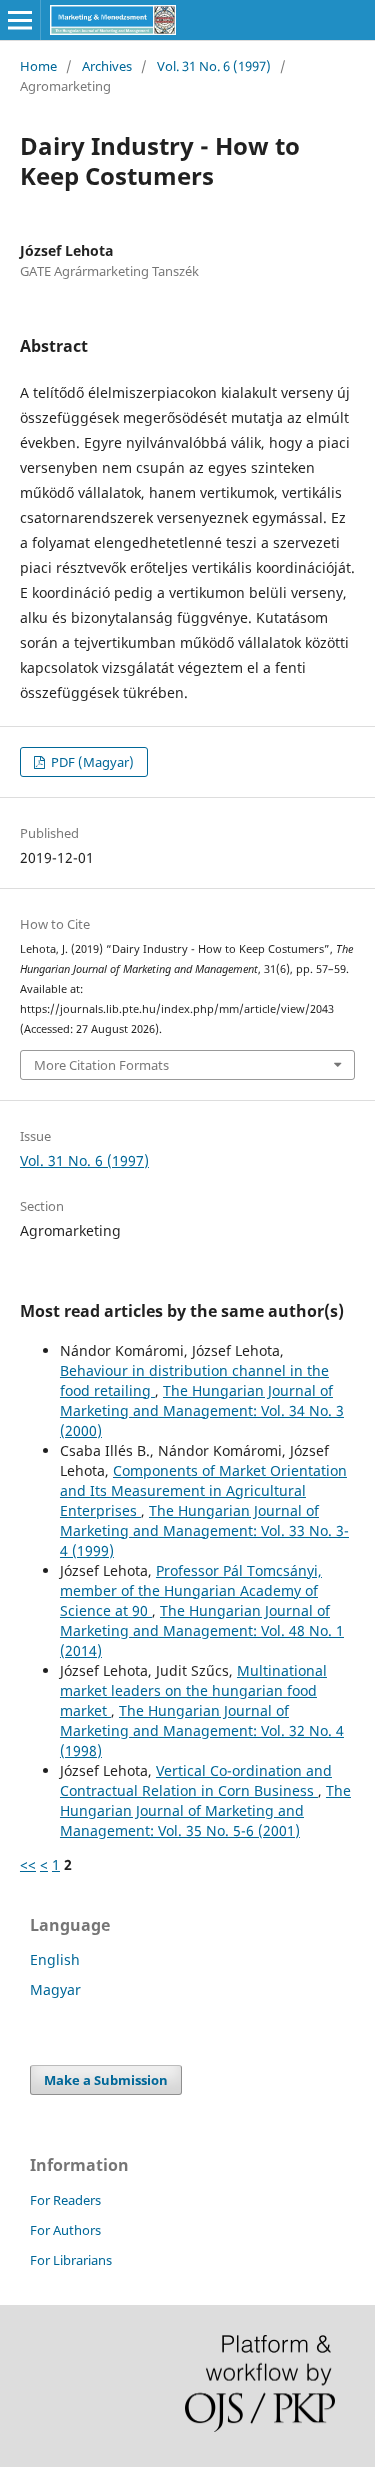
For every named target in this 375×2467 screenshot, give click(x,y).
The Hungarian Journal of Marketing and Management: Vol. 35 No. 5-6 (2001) (205, 1810)
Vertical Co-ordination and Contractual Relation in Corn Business (196, 1780)
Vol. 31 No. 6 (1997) (214, 66)
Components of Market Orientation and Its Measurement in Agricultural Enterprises (203, 1490)
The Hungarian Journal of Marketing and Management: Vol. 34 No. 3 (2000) (202, 1410)
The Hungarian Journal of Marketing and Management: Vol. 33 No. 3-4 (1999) (204, 1530)
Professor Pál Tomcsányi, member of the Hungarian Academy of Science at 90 (191, 1590)
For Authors (65, 2230)
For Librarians (71, 2260)
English (55, 1959)
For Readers (65, 2200)
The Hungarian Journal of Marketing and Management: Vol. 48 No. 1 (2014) (202, 1630)
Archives (107, 66)
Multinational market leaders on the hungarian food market (193, 1690)
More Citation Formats (101, 1065)
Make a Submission (106, 2080)
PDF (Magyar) (91, 762)
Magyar (55, 1989)
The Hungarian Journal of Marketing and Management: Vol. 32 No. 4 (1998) (202, 1730)
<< (28, 1864)
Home (38, 66)
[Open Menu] (20, 20)
